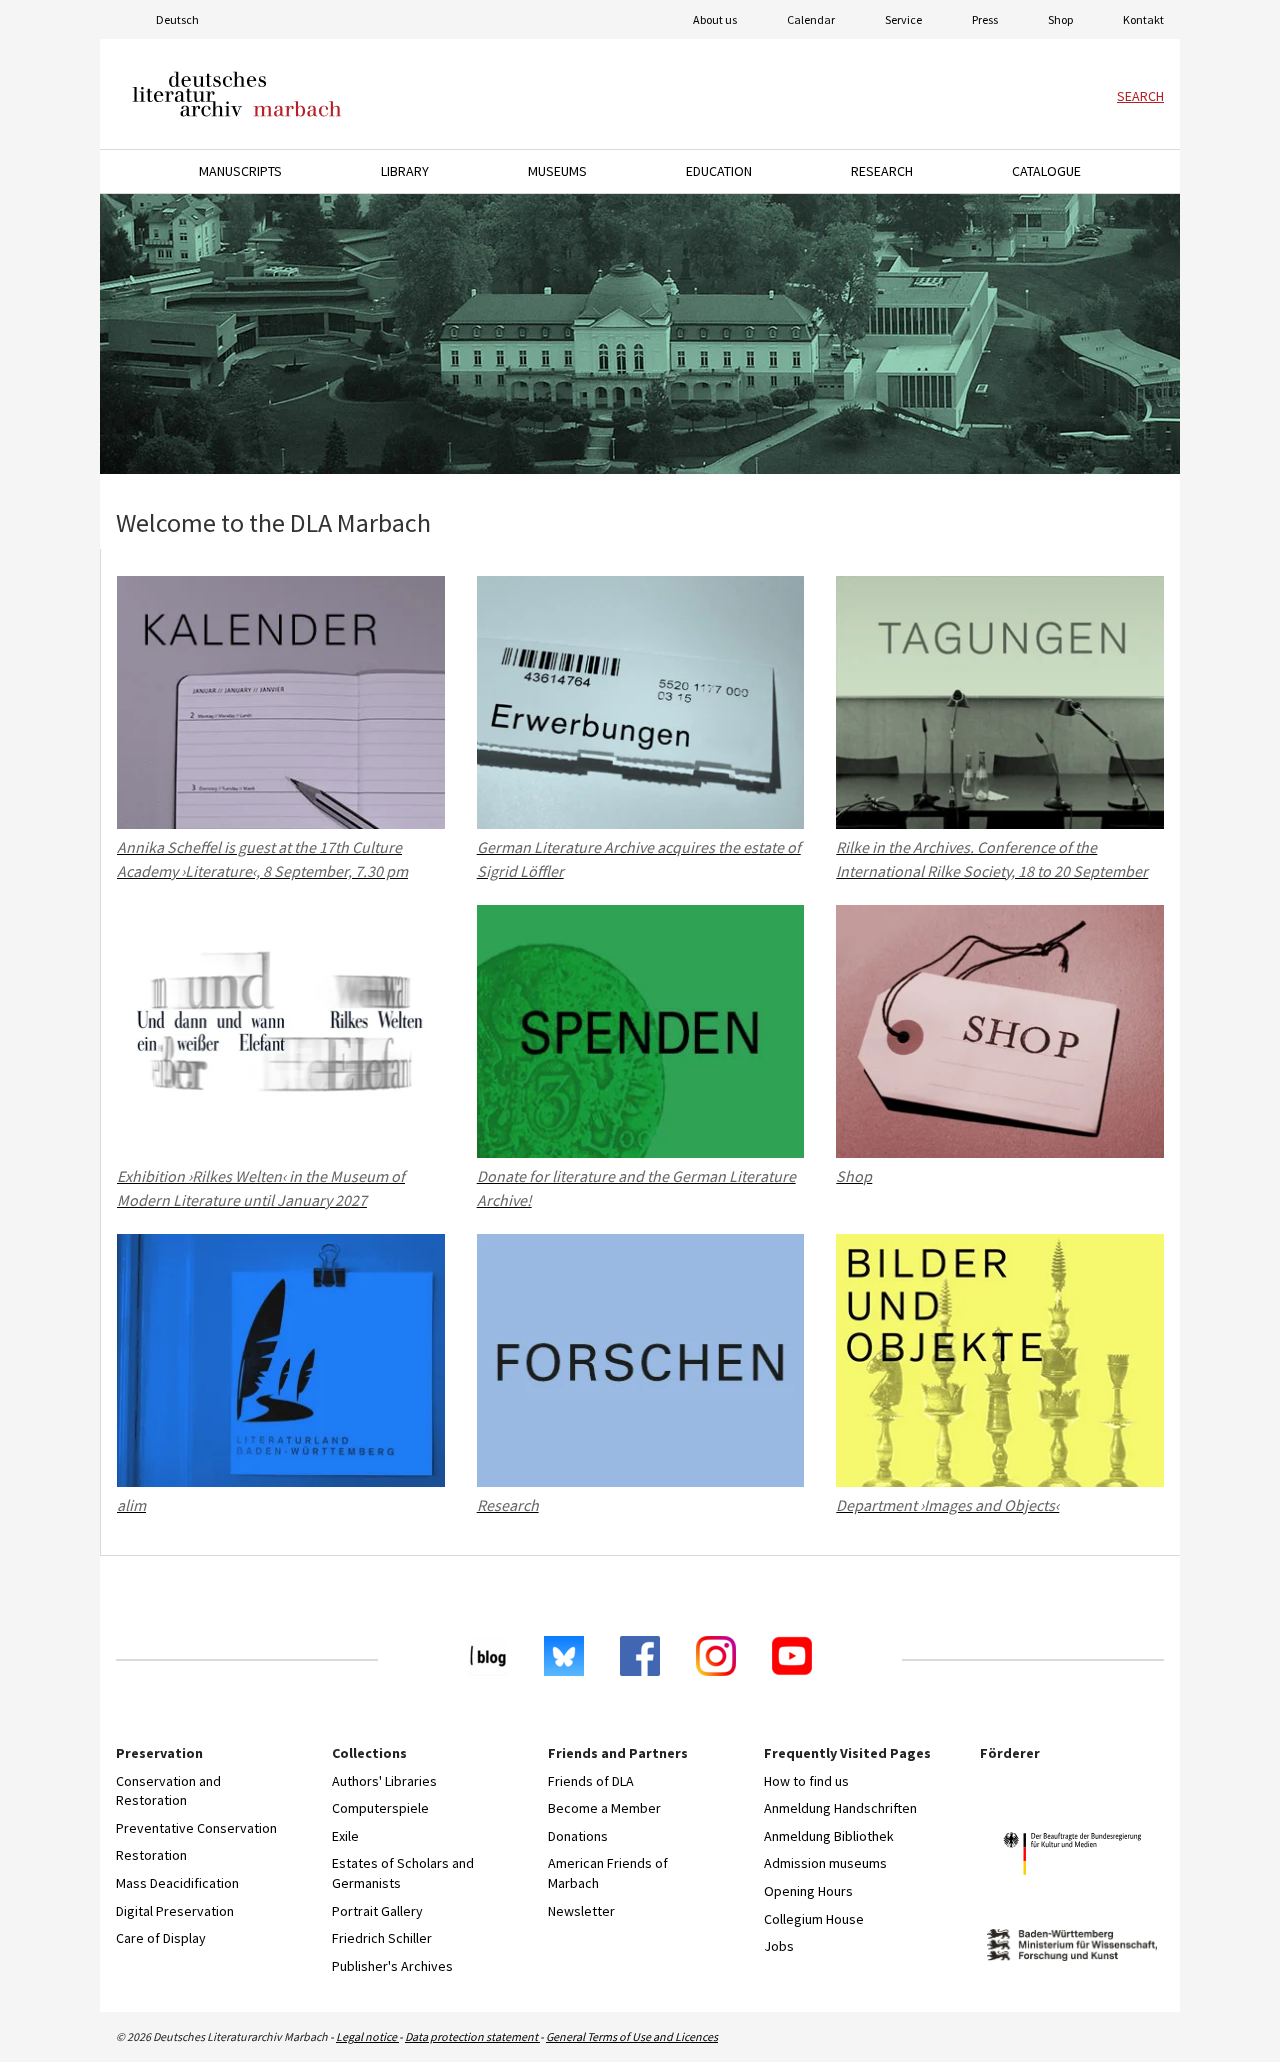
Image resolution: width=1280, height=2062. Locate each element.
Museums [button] (557, 171)
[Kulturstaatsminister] (1072, 1856)
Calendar (811, 19)
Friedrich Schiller (382, 1938)
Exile (345, 1836)
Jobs (779, 1946)
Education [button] (719, 171)
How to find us (806, 1781)
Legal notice (367, 2036)
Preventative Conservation (196, 1828)
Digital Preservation (175, 1911)
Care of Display (161, 1938)
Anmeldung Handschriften (840, 1808)
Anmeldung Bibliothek (829, 1836)
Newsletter (581, 1911)
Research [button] (882, 171)
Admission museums (825, 1863)
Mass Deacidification (177, 1883)
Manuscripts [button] (240, 171)
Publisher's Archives (392, 1966)
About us (715, 19)
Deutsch (177, 19)
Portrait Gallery (377, 1911)
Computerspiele (380, 1808)
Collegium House (814, 1919)
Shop (1060, 19)
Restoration (151, 1855)
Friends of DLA (591, 1781)
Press (985, 19)
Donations (578, 1836)
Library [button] (405, 171)
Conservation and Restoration (168, 1791)
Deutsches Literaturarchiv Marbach (237, 94)
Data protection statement (472, 2036)
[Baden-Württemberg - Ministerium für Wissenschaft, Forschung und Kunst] (1072, 1947)
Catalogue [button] (1046, 171)
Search (1140, 96)
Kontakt (1143, 19)
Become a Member (604, 1808)
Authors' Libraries (384, 1781)
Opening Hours (808, 1891)
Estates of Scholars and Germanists (403, 1873)
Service (903, 19)
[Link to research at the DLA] (640, 334)
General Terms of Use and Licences (632, 2036)
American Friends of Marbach (608, 1873)
